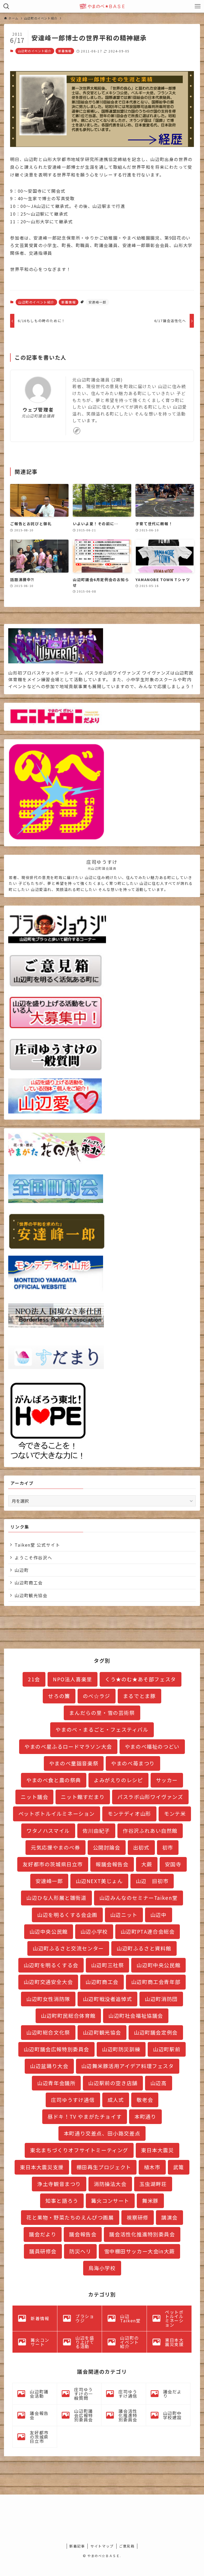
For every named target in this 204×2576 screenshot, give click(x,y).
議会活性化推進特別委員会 (142, 2234)
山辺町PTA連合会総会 (148, 1932)
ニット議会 (34, 1797)
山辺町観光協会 (31, 1595)
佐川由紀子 (96, 1831)
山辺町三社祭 (108, 1965)
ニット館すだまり (83, 1797)
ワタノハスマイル (48, 1831)
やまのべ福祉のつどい (152, 1747)
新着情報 (65, 51)
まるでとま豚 (139, 1696)
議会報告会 (83, 2234)
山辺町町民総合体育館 (68, 2016)
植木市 (152, 2167)
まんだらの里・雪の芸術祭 (102, 1713)
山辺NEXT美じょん (99, 1881)
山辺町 (22, 1570)
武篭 (179, 2167)
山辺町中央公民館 (158, 1965)
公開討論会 (107, 1847)
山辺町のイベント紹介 (35, 51)
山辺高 (159, 2083)
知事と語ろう (62, 2201)
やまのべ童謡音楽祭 (74, 1763)
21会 (34, 1679)
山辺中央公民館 (49, 1932)
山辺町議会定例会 (156, 2032)
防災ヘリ (80, 2251)
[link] (77, 431)
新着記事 (77, 2546)
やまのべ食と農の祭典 (54, 1780)
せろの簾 (59, 1696)
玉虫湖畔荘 (153, 2184)
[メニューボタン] (198, 6)
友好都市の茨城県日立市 (53, 1864)
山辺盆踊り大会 (49, 2066)
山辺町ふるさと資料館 (144, 1948)
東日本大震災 (158, 2150)
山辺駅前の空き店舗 (113, 2083)
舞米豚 (150, 2201)
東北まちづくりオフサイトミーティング (79, 2150)
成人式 (116, 2100)
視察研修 (138, 2217)
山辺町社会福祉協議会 (136, 2016)
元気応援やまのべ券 (55, 1847)
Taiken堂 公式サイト (37, 1545)
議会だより (43, 2234)
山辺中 (159, 1915)
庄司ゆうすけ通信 (73, 2100)
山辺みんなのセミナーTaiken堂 (139, 1898)
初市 (168, 1847)
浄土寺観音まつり (59, 2184)
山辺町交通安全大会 (48, 1982)
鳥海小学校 (102, 2268)
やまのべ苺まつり (133, 1763)
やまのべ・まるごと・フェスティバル (102, 1729)
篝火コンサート (110, 2201)
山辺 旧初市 (152, 1881)
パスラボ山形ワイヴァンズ (150, 1797)
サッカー (167, 1780)
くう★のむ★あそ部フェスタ (141, 1679)
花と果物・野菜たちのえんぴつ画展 (70, 2217)
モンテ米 (175, 1814)
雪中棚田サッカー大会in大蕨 (139, 2251)
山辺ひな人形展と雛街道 (56, 1898)
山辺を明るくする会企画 (67, 1915)
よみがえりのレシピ (118, 1780)
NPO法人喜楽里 (73, 1679)
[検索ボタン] (6, 6)
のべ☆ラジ (97, 1696)
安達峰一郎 (97, 302)
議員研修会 (43, 2251)
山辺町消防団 (161, 1999)
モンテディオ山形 (129, 1814)
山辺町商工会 (29, 1583)
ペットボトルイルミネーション (57, 1814)
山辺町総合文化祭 (48, 2032)
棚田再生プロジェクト (104, 2167)
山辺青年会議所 (56, 2083)
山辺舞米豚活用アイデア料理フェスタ (128, 2066)
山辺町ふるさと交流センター (68, 1948)
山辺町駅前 (167, 2049)
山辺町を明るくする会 (51, 1965)
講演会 (169, 2217)
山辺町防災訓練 (121, 2049)
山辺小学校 (94, 1932)
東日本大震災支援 (42, 2167)
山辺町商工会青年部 (156, 1982)
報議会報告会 (112, 1864)
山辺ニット (124, 1915)
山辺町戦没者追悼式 (107, 1999)
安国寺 (173, 1864)
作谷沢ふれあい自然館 (150, 1831)
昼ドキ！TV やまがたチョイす (85, 2117)
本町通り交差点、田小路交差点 (102, 2133)
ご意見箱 (127, 2546)
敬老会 (145, 2100)
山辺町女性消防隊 (48, 1999)
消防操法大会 (110, 2184)
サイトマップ (102, 2546)
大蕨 (147, 1864)
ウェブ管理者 (38, 410)
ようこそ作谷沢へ (33, 1558)
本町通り (145, 2117)
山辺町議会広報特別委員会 (56, 2049)
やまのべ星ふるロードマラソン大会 (68, 1747)
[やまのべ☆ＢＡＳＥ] (102, 6)
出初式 (141, 1847)
